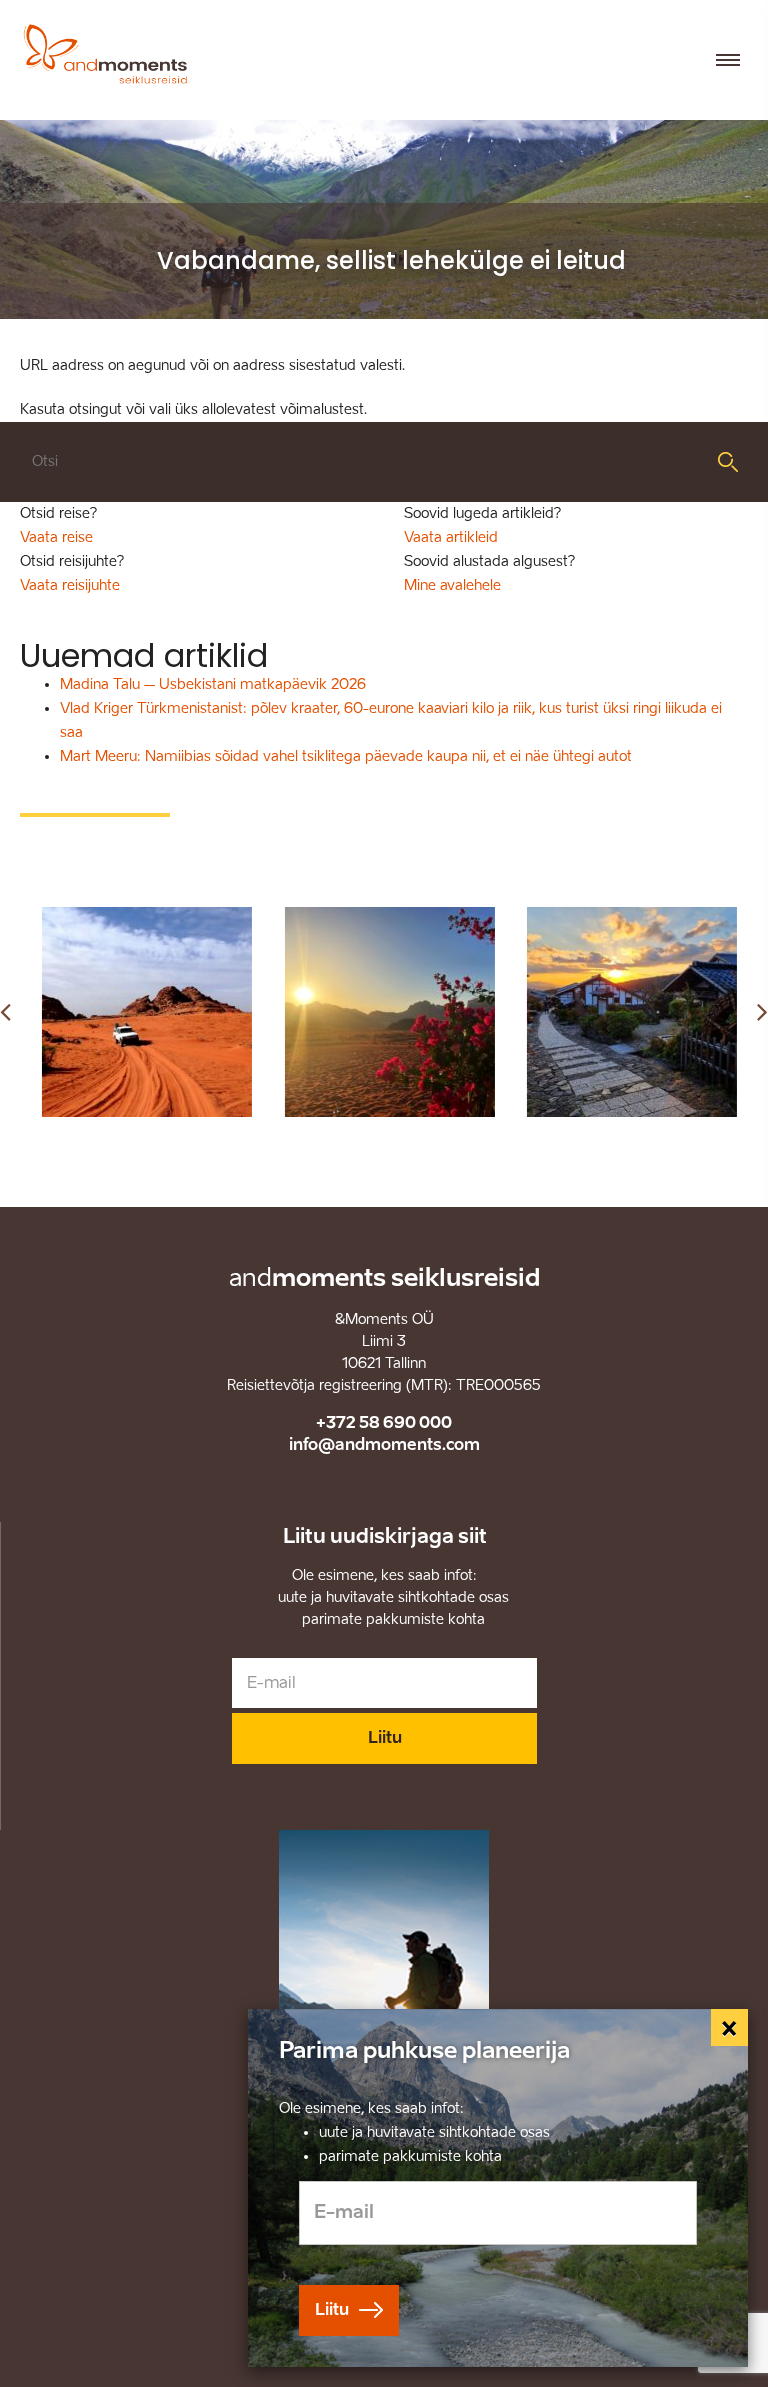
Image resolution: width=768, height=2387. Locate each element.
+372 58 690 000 (384, 1422)
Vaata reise (56, 537)
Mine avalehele (452, 585)
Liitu (385, 1737)
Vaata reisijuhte (70, 585)
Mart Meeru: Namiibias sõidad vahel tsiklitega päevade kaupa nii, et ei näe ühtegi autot (346, 756)
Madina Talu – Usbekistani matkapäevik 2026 (213, 684)
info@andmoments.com (384, 1444)
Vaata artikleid (451, 537)
